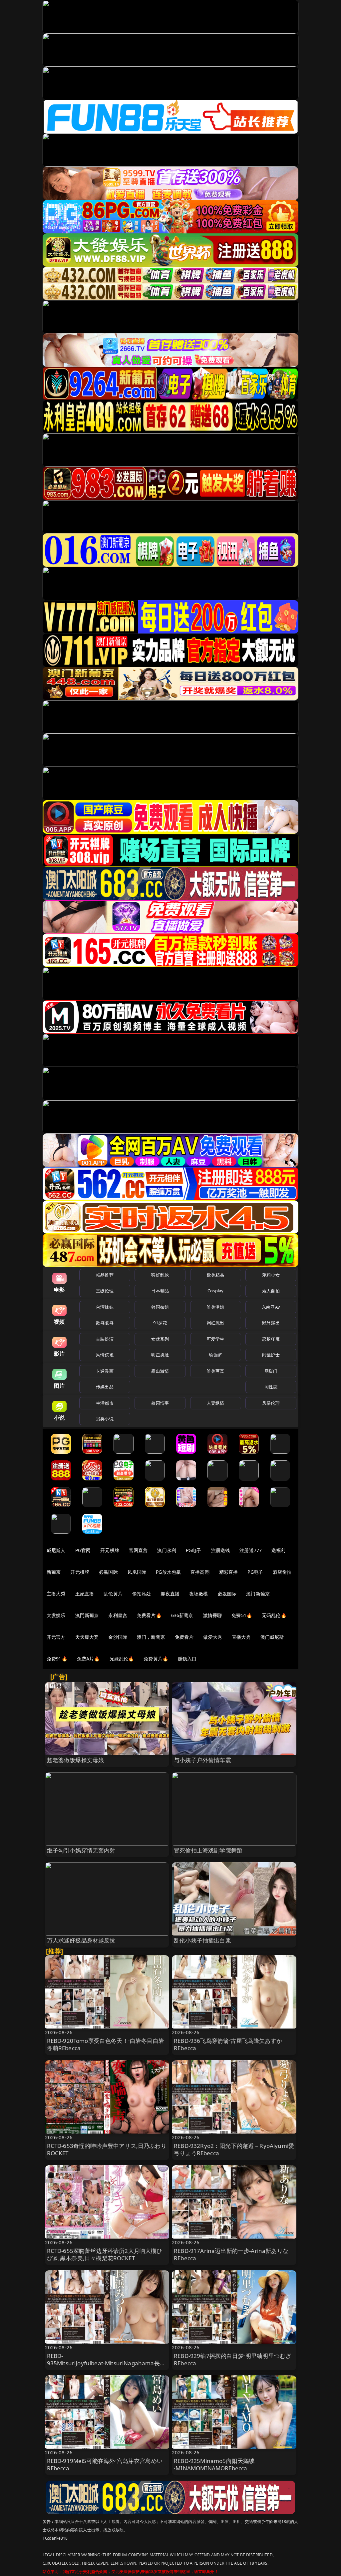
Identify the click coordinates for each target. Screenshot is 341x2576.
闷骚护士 (271, 1355)
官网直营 (138, 1550)
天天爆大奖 (87, 1637)
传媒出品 (105, 1387)
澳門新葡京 (87, 1615)
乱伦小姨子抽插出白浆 (202, 1940)
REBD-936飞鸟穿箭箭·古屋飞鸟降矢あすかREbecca (228, 2044)
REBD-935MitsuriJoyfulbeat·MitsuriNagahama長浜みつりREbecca (106, 2363)
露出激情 (160, 1371)
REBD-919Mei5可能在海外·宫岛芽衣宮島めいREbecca (105, 2464)
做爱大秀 (213, 1637)
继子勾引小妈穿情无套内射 (81, 1850)
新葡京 (54, 1572)
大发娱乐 (56, 1615)
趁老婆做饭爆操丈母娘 (76, 1760)
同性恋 (271, 1387)
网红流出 (216, 1323)
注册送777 (251, 1550)
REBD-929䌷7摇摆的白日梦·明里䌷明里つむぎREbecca (232, 2359)
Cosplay (215, 1291)
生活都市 (105, 1403)
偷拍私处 (142, 1594)
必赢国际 (108, 1572)
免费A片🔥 (88, 1659)
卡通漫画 (105, 1371)
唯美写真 (216, 1371)
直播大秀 (241, 1637)
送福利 (278, 1550)
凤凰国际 (137, 1572)
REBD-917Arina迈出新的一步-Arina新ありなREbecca (231, 2254)
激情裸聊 (213, 1615)
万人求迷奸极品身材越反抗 (81, 1940)
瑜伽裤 (215, 1355)
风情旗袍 (105, 1355)
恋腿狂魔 (271, 1339)
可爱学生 (216, 1339)
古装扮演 (105, 1339)
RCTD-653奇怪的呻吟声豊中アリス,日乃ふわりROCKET (107, 2149)
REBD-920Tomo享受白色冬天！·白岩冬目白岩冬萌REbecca (106, 2044)
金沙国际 (118, 1637)
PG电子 (194, 1550)
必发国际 (227, 1594)
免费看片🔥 (149, 1615)
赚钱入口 (187, 1659)
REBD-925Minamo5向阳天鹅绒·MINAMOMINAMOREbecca (214, 2464)
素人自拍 (271, 1291)
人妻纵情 (216, 1403)
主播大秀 (56, 1594)
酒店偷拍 (282, 1572)
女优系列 (160, 1339)
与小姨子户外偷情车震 (202, 1760)
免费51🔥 (242, 1615)
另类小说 (105, 1419)
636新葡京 (182, 1615)
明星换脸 (160, 1355)
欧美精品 (216, 1275)
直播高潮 (200, 1572)
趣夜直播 (170, 1594)
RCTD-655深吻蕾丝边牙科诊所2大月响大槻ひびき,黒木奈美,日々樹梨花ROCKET (105, 2254)
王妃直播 (85, 1594)
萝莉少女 (271, 1275)
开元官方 (56, 1637)
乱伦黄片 (113, 1594)
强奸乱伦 (160, 1275)
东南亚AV (271, 1307)
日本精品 (160, 1291)
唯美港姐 (216, 1307)
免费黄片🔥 (156, 1659)
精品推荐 (105, 1275)
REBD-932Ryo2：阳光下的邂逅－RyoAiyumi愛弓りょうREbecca (234, 2149)
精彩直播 (229, 1572)
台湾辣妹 (105, 1307)
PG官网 (83, 1550)
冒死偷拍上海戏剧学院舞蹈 (208, 1850)
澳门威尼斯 (272, 1637)
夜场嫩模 (199, 1594)
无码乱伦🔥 (274, 1615)
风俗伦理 (271, 1403)
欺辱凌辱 (105, 1323)
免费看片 (184, 1637)
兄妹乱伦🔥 (122, 1659)
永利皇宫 (118, 1615)
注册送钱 (221, 1550)
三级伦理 (105, 1291)
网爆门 (271, 1371)
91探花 (160, 1323)
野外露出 (271, 1323)
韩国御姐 (160, 1307)
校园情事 (160, 1403)
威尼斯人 (56, 1550)
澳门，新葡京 (151, 1637)
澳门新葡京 (258, 1594)
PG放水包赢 (168, 1572)
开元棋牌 (110, 1550)
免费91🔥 (57, 1659)
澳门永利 (167, 1550)
